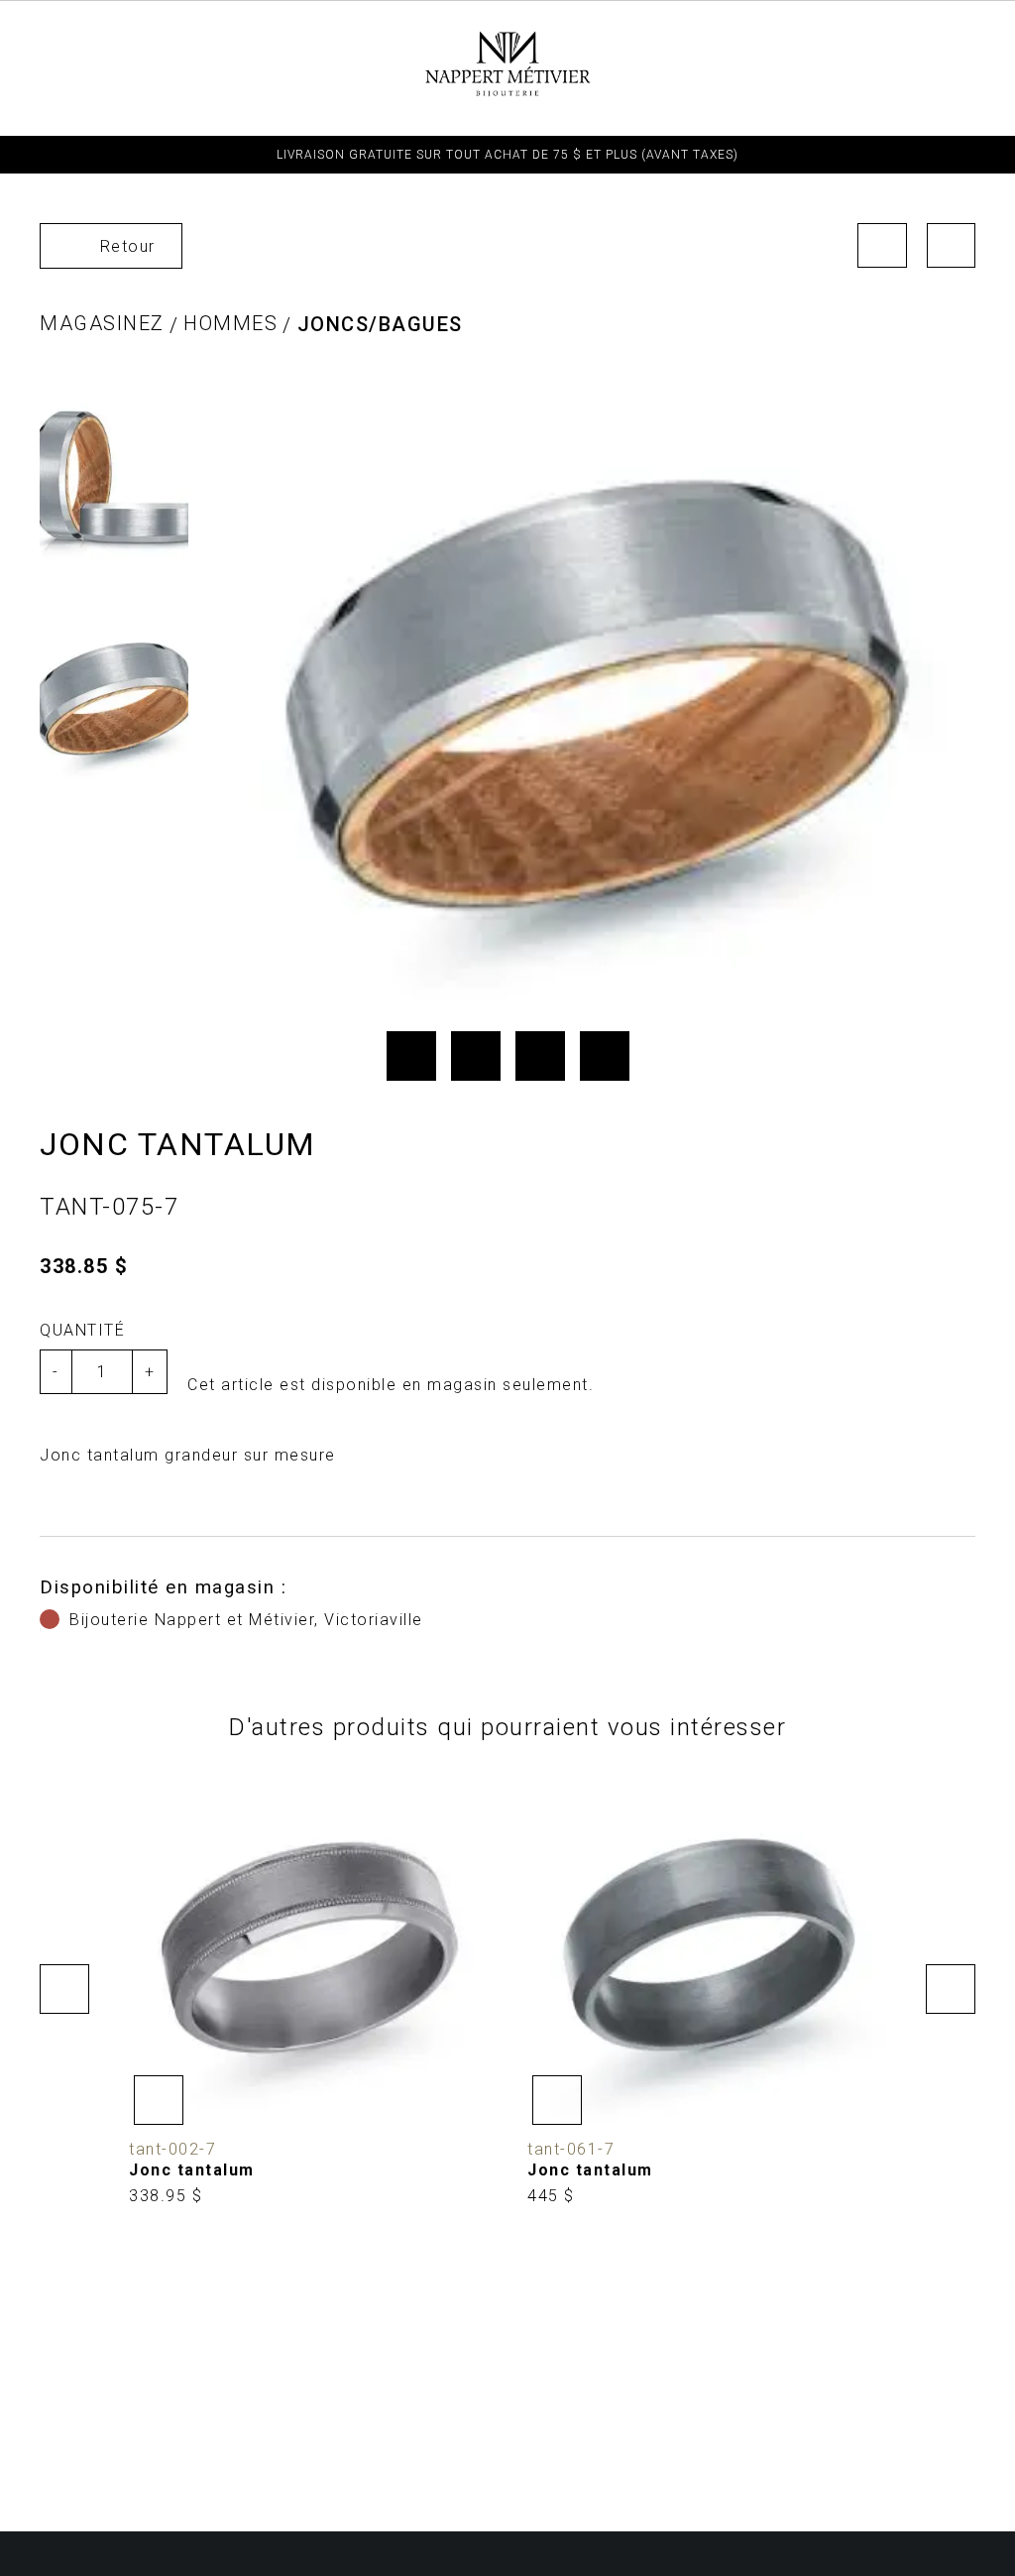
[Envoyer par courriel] (605, 1056)
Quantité (82, 1330)
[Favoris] (159, 2100)
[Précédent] (882, 245)
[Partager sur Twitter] (476, 1056)
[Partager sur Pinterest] (540, 1056)
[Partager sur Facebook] (411, 1056)
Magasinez (102, 323)
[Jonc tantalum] (308, 1989)
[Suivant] (952, 245)
